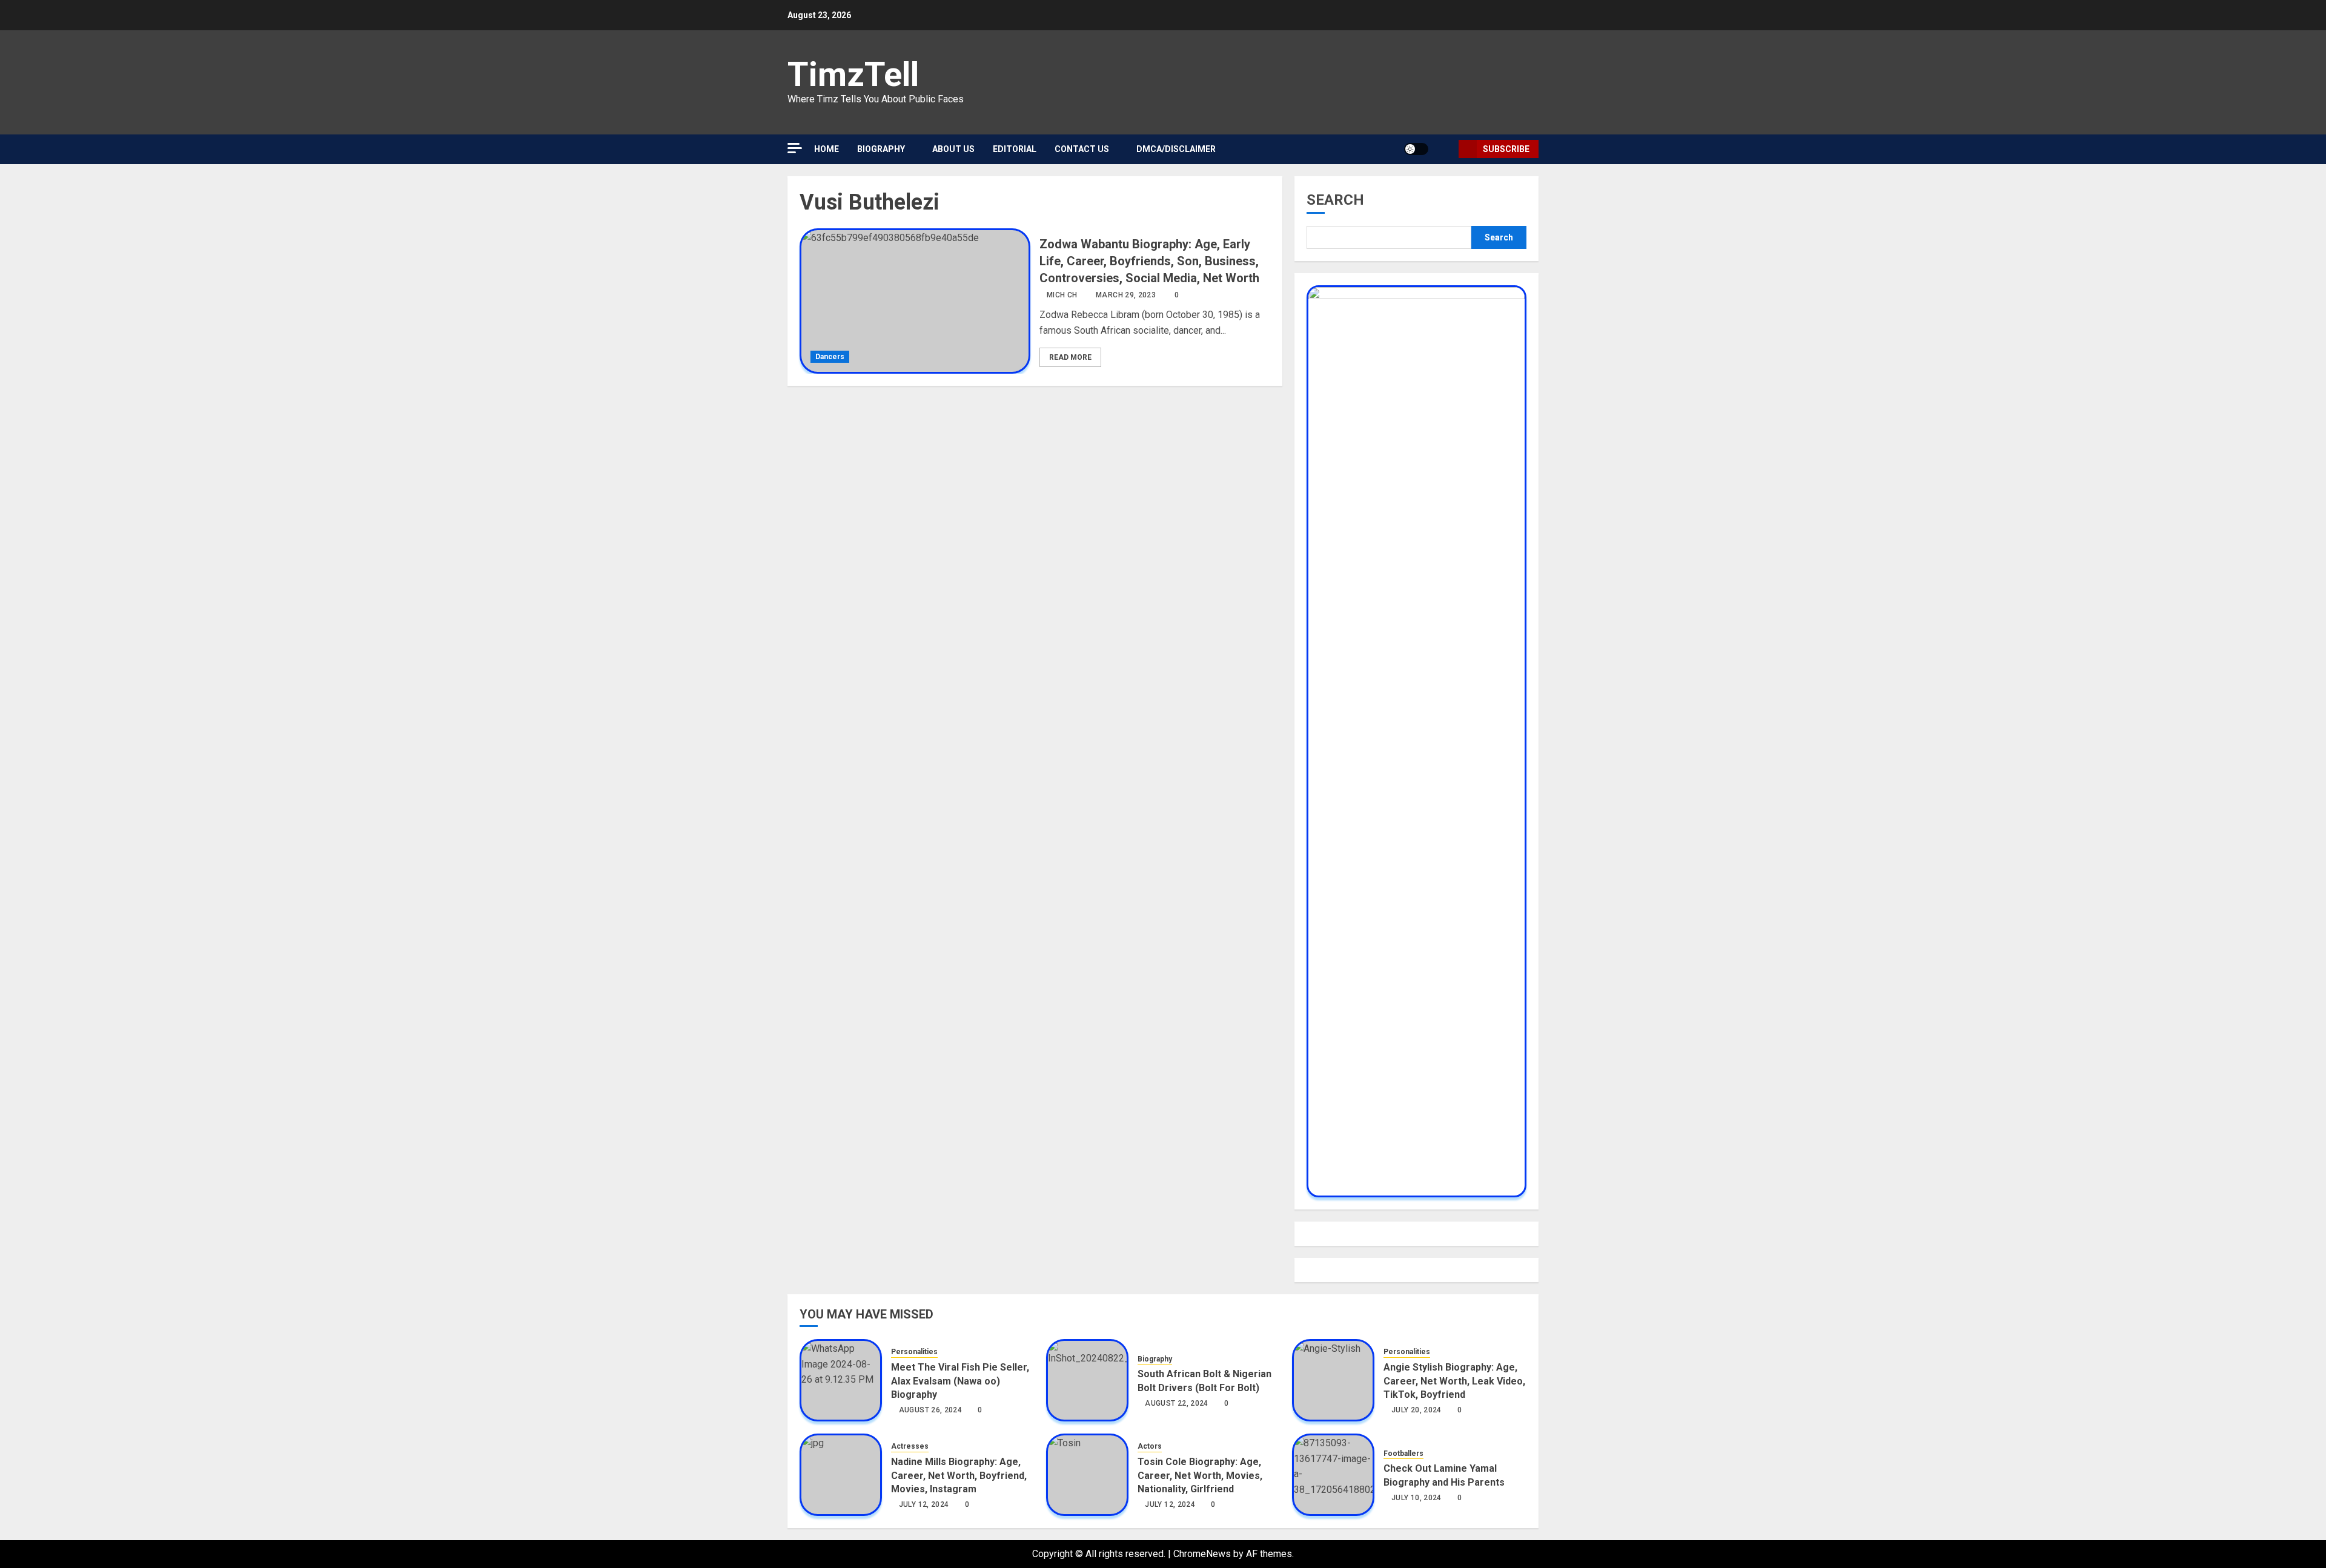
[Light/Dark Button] (1416, 149)
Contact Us (1082, 149)
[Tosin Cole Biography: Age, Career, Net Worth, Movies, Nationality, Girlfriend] (1087, 1475)
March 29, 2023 (1126, 295)
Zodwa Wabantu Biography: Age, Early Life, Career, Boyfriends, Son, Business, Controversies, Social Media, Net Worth (1149, 261)
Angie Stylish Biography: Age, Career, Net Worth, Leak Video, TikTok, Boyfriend (1454, 1381)
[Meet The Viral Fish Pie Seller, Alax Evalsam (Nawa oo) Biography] (841, 1380)
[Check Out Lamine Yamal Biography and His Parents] (1333, 1475)
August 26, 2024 (930, 1410)
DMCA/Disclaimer (1176, 149)
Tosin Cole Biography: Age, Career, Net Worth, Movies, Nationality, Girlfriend (1200, 1475)
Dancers (830, 357)
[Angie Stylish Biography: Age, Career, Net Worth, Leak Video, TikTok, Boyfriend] (1333, 1380)
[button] (1445, 149)
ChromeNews (1202, 1554)
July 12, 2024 (924, 1504)
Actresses (910, 1446)
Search (1335, 200)
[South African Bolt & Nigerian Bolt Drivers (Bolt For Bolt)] (1087, 1380)
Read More (1070, 357)
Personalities (914, 1352)
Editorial (1015, 149)
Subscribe (1506, 149)
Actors (1150, 1446)
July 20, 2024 (1416, 1410)
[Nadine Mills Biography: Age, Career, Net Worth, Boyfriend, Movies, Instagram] (841, 1475)
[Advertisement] (903, 121)
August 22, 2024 (1176, 1403)
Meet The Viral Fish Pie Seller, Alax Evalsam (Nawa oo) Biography (960, 1381)
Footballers (1403, 1454)
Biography (1155, 1359)
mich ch (1062, 295)
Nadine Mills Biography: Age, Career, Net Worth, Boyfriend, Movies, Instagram (959, 1475)
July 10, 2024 (1416, 1498)
